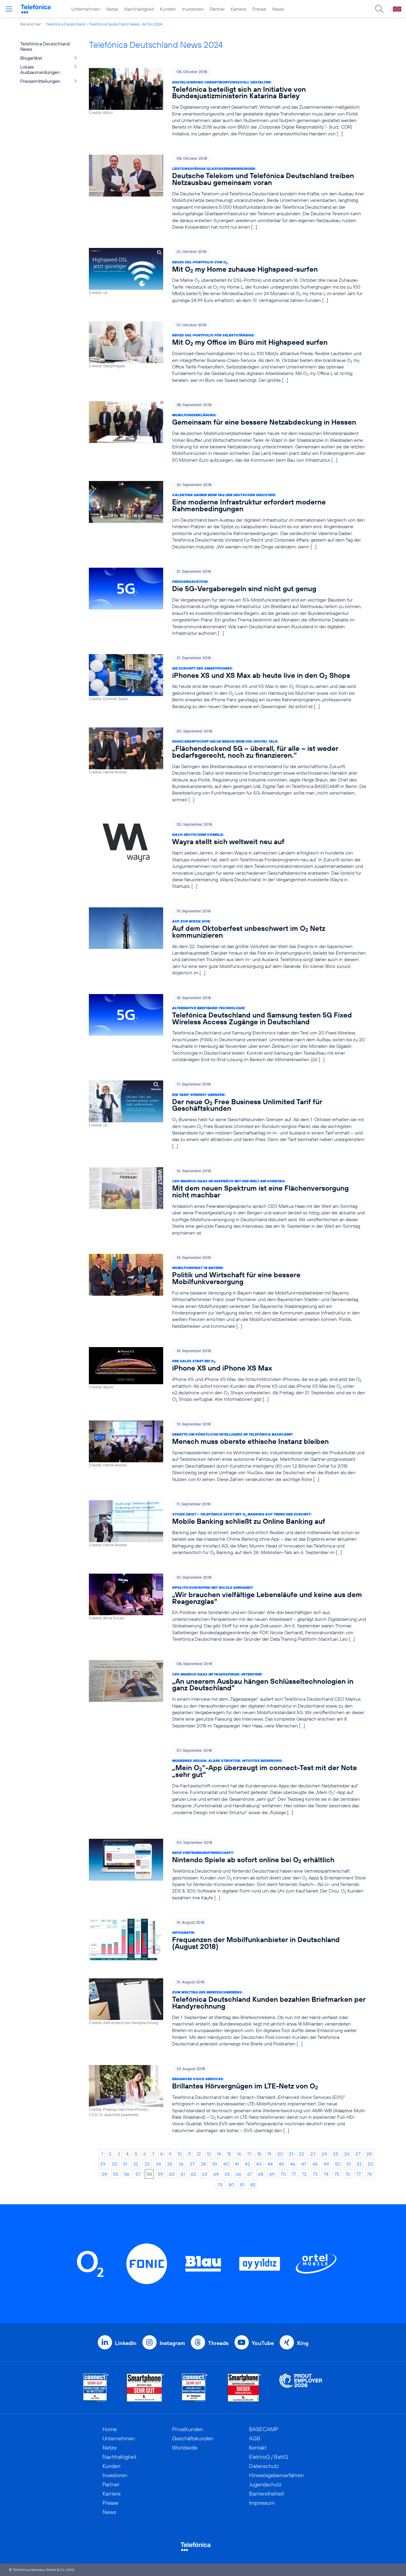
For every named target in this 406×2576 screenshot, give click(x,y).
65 (227, 2174)
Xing (303, 2343)
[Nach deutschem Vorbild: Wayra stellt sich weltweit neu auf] (228, 855)
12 (199, 2154)
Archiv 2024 (152, 24)
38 (203, 2164)
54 (104, 2174)
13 (209, 2154)
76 (348, 2174)
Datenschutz (264, 2466)
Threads (218, 2343)
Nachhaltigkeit (139, 9)
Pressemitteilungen (40, 81)
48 (315, 2164)
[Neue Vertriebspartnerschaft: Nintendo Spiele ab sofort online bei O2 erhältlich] (228, 1870)
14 (219, 2154)
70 (283, 2174)
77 (358, 2174)
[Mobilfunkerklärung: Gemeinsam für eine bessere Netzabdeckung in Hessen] (228, 432)
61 (183, 2174)
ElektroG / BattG (269, 2457)
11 (189, 2154)
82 (253, 2185)
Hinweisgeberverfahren (276, 2475)
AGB (255, 2438)
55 (116, 2174)
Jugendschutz (265, 2484)
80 (231, 2185)
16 (239, 2154)
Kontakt (258, 2448)
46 (293, 2164)
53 (371, 2164)
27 (358, 2154)
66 (239, 2174)
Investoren (193, 9)
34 (158, 2164)
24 (324, 2154)
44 (270, 2164)
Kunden (168, 9)
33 (147, 2164)
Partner (217, 9)
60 (172, 2174)
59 (160, 2174)
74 (326, 2174)
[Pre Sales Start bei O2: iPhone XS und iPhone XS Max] (228, 1375)
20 (280, 2154)
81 (242, 2185)
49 (326, 2164)
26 (347, 2154)
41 (237, 2164)
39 (215, 2164)
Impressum (262, 2503)
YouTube (263, 2343)
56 (127, 2174)
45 (281, 2164)
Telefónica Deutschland (66, 24)
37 (192, 2164)
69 (272, 2174)
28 (369, 2154)
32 (136, 2164)
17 (249, 2154)
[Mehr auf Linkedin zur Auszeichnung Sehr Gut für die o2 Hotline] (195, 2388)
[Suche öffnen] (379, 9)
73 (315, 2174)
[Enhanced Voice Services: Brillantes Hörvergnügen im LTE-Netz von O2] (228, 2099)
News (278, 9)
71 (294, 2174)
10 (180, 2154)
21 (291, 2154)
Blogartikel (31, 58)
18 (259, 2154)
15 (229, 2154)
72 (304, 2174)
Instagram (172, 2343)
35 (170, 2164)
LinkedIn (126, 2343)
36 (181, 2164)
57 (138, 2174)
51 (349, 2164)
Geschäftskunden (193, 2438)
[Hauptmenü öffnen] (9, 9)
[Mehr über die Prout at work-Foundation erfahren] (301, 2388)
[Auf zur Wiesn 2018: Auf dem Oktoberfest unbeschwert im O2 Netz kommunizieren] (228, 942)
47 (304, 2164)
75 (337, 2174)
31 (125, 2164)
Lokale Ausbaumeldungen (40, 69)
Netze (112, 9)
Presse (259, 9)
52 (359, 2164)
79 (220, 2185)
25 (336, 2154)
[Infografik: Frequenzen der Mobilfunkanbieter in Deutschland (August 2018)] (228, 1940)
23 (313, 2154)
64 (216, 2174)
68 (261, 2174)
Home (110, 2429)
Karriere (239, 9)
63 (205, 2174)
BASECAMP (264, 2429)
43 (259, 2164)
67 (250, 2174)
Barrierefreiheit (267, 2494)
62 (193, 2174)
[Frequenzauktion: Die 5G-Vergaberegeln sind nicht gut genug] (228, 602)
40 (226, 2164)
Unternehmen (86, 9)
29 (103, 2164)
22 (302, 2154)
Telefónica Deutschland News (114, 24)
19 (269, 2154)
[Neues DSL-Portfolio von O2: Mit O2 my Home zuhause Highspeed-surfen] (228, 276)
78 (369, 2174)
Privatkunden (188, 2429)
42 (248, 2164)
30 (114, 2164)
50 (338, 2164)
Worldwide (185, 2448)
